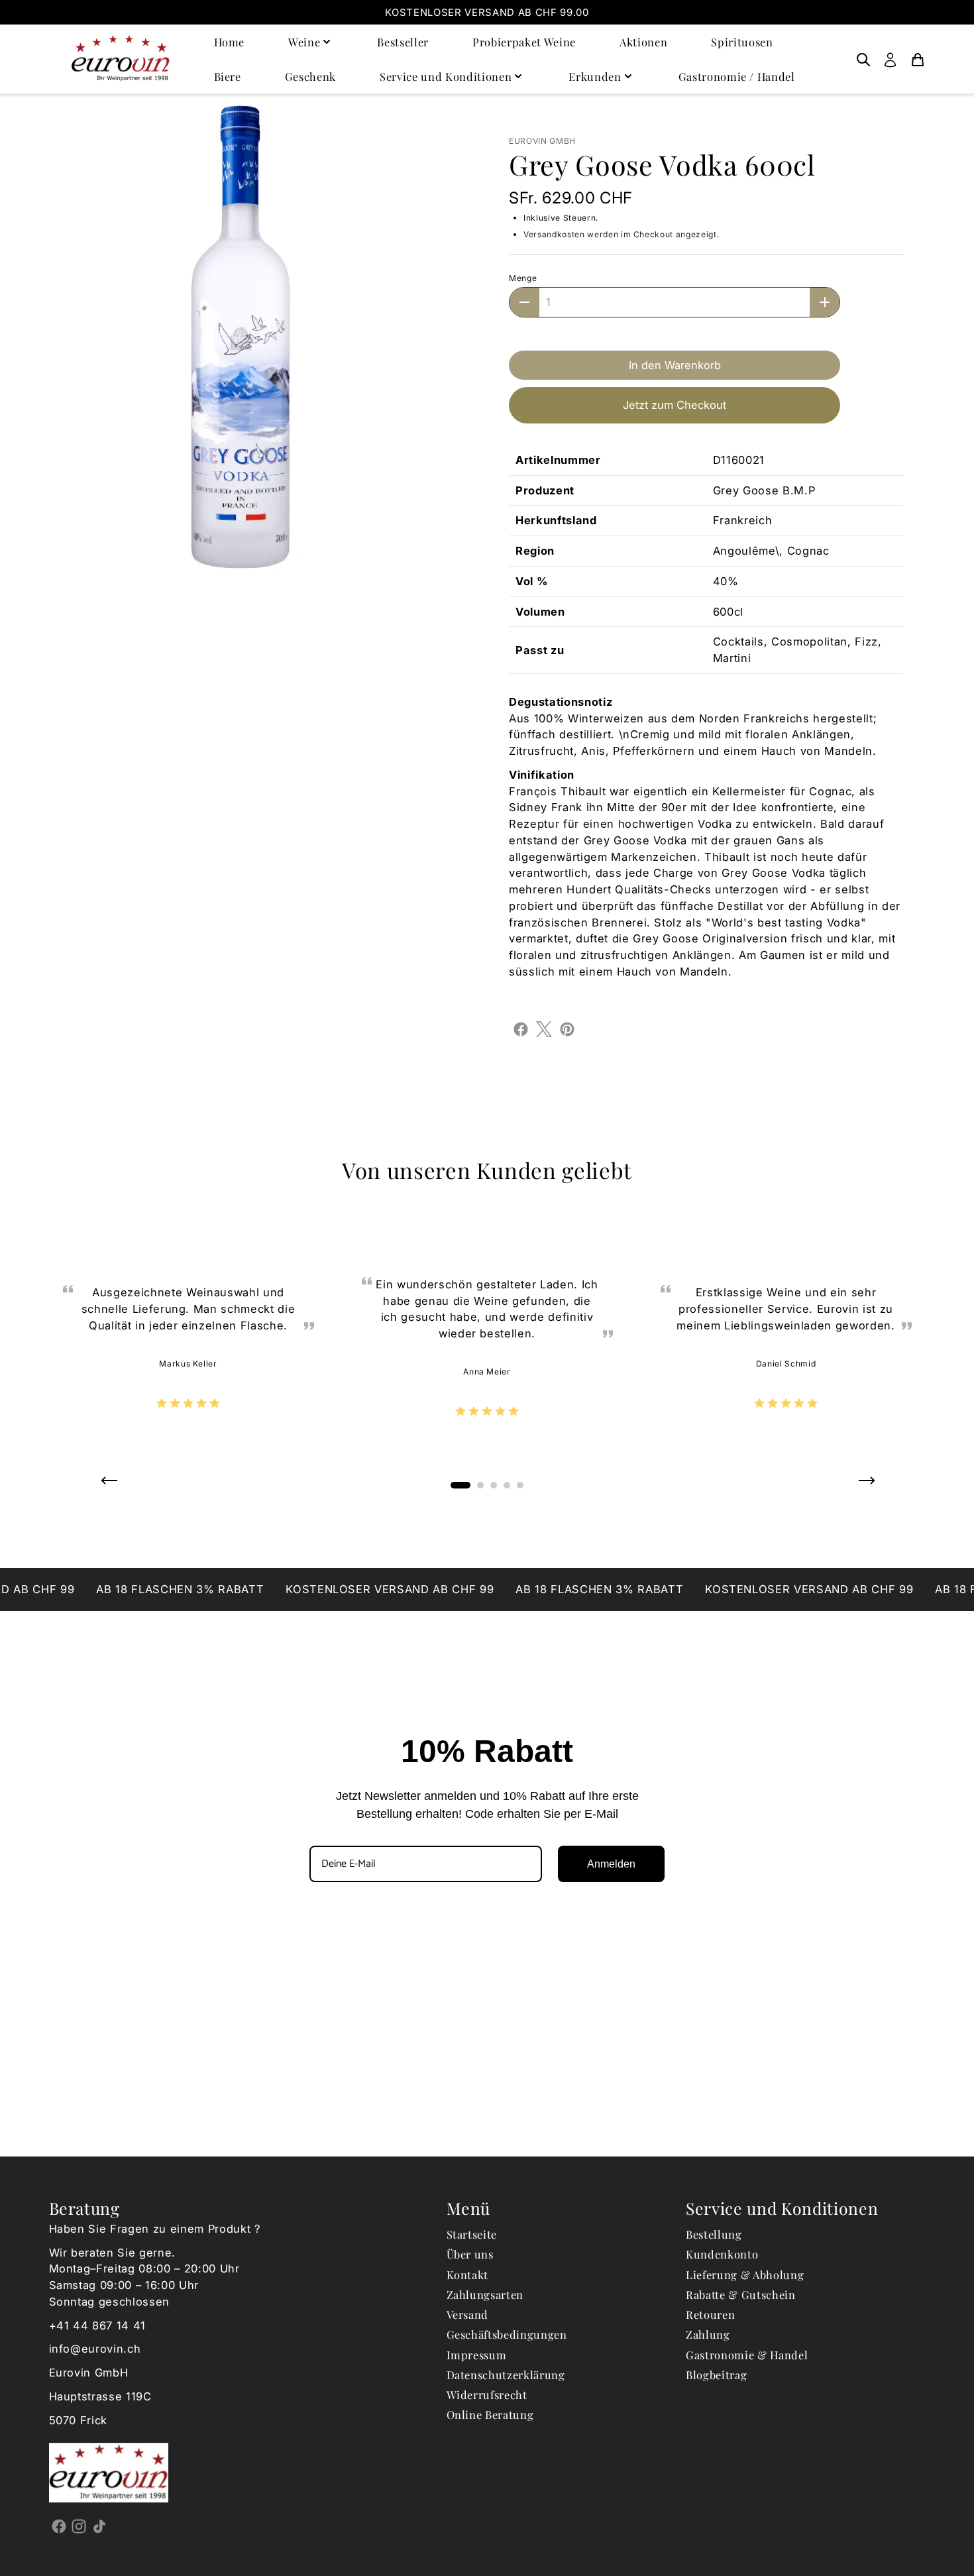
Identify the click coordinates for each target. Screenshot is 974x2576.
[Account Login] (890, 59)
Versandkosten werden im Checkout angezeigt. (621, 234)
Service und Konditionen (446, 76)
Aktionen (643, 42)
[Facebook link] (59, 2526)
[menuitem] (863, 59)
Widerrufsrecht (487, 2394)
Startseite (472, 2234)
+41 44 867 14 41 (98, 2325)
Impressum (477, 2355)
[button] (108, 1485)
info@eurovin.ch (95, 2349)
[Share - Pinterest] (567, 1028)
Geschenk (310, 76)
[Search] (863, 59)
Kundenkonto (722, 2254)
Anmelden (611, 1864)
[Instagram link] (79, 2526)
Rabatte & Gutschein (741, 2294)
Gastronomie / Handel (737, 76)
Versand (468, 2314)
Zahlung (708, 2334)
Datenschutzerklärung (506, 2375)
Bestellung (714, 2234)
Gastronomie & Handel (747, 2355)
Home (230, 42)
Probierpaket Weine (524, 42)
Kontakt (468, 2274)
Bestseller (403, 42)
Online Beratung (490, 2414)
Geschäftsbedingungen (507, 2334)
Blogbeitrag (716, 2375)
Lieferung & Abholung (745, 2274)
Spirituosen (742, 42)
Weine (304, 42)
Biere (228, 76)
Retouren (710, 2314)
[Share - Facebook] (521, 1028)
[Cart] (918, 59)
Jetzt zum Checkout (675, 405)
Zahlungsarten (485, 2294)
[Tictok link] (100, 2526)
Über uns (470, 2254)
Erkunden (595, 76)
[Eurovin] (121, 59)
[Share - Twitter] (544, 1028)
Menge (523, 278)
